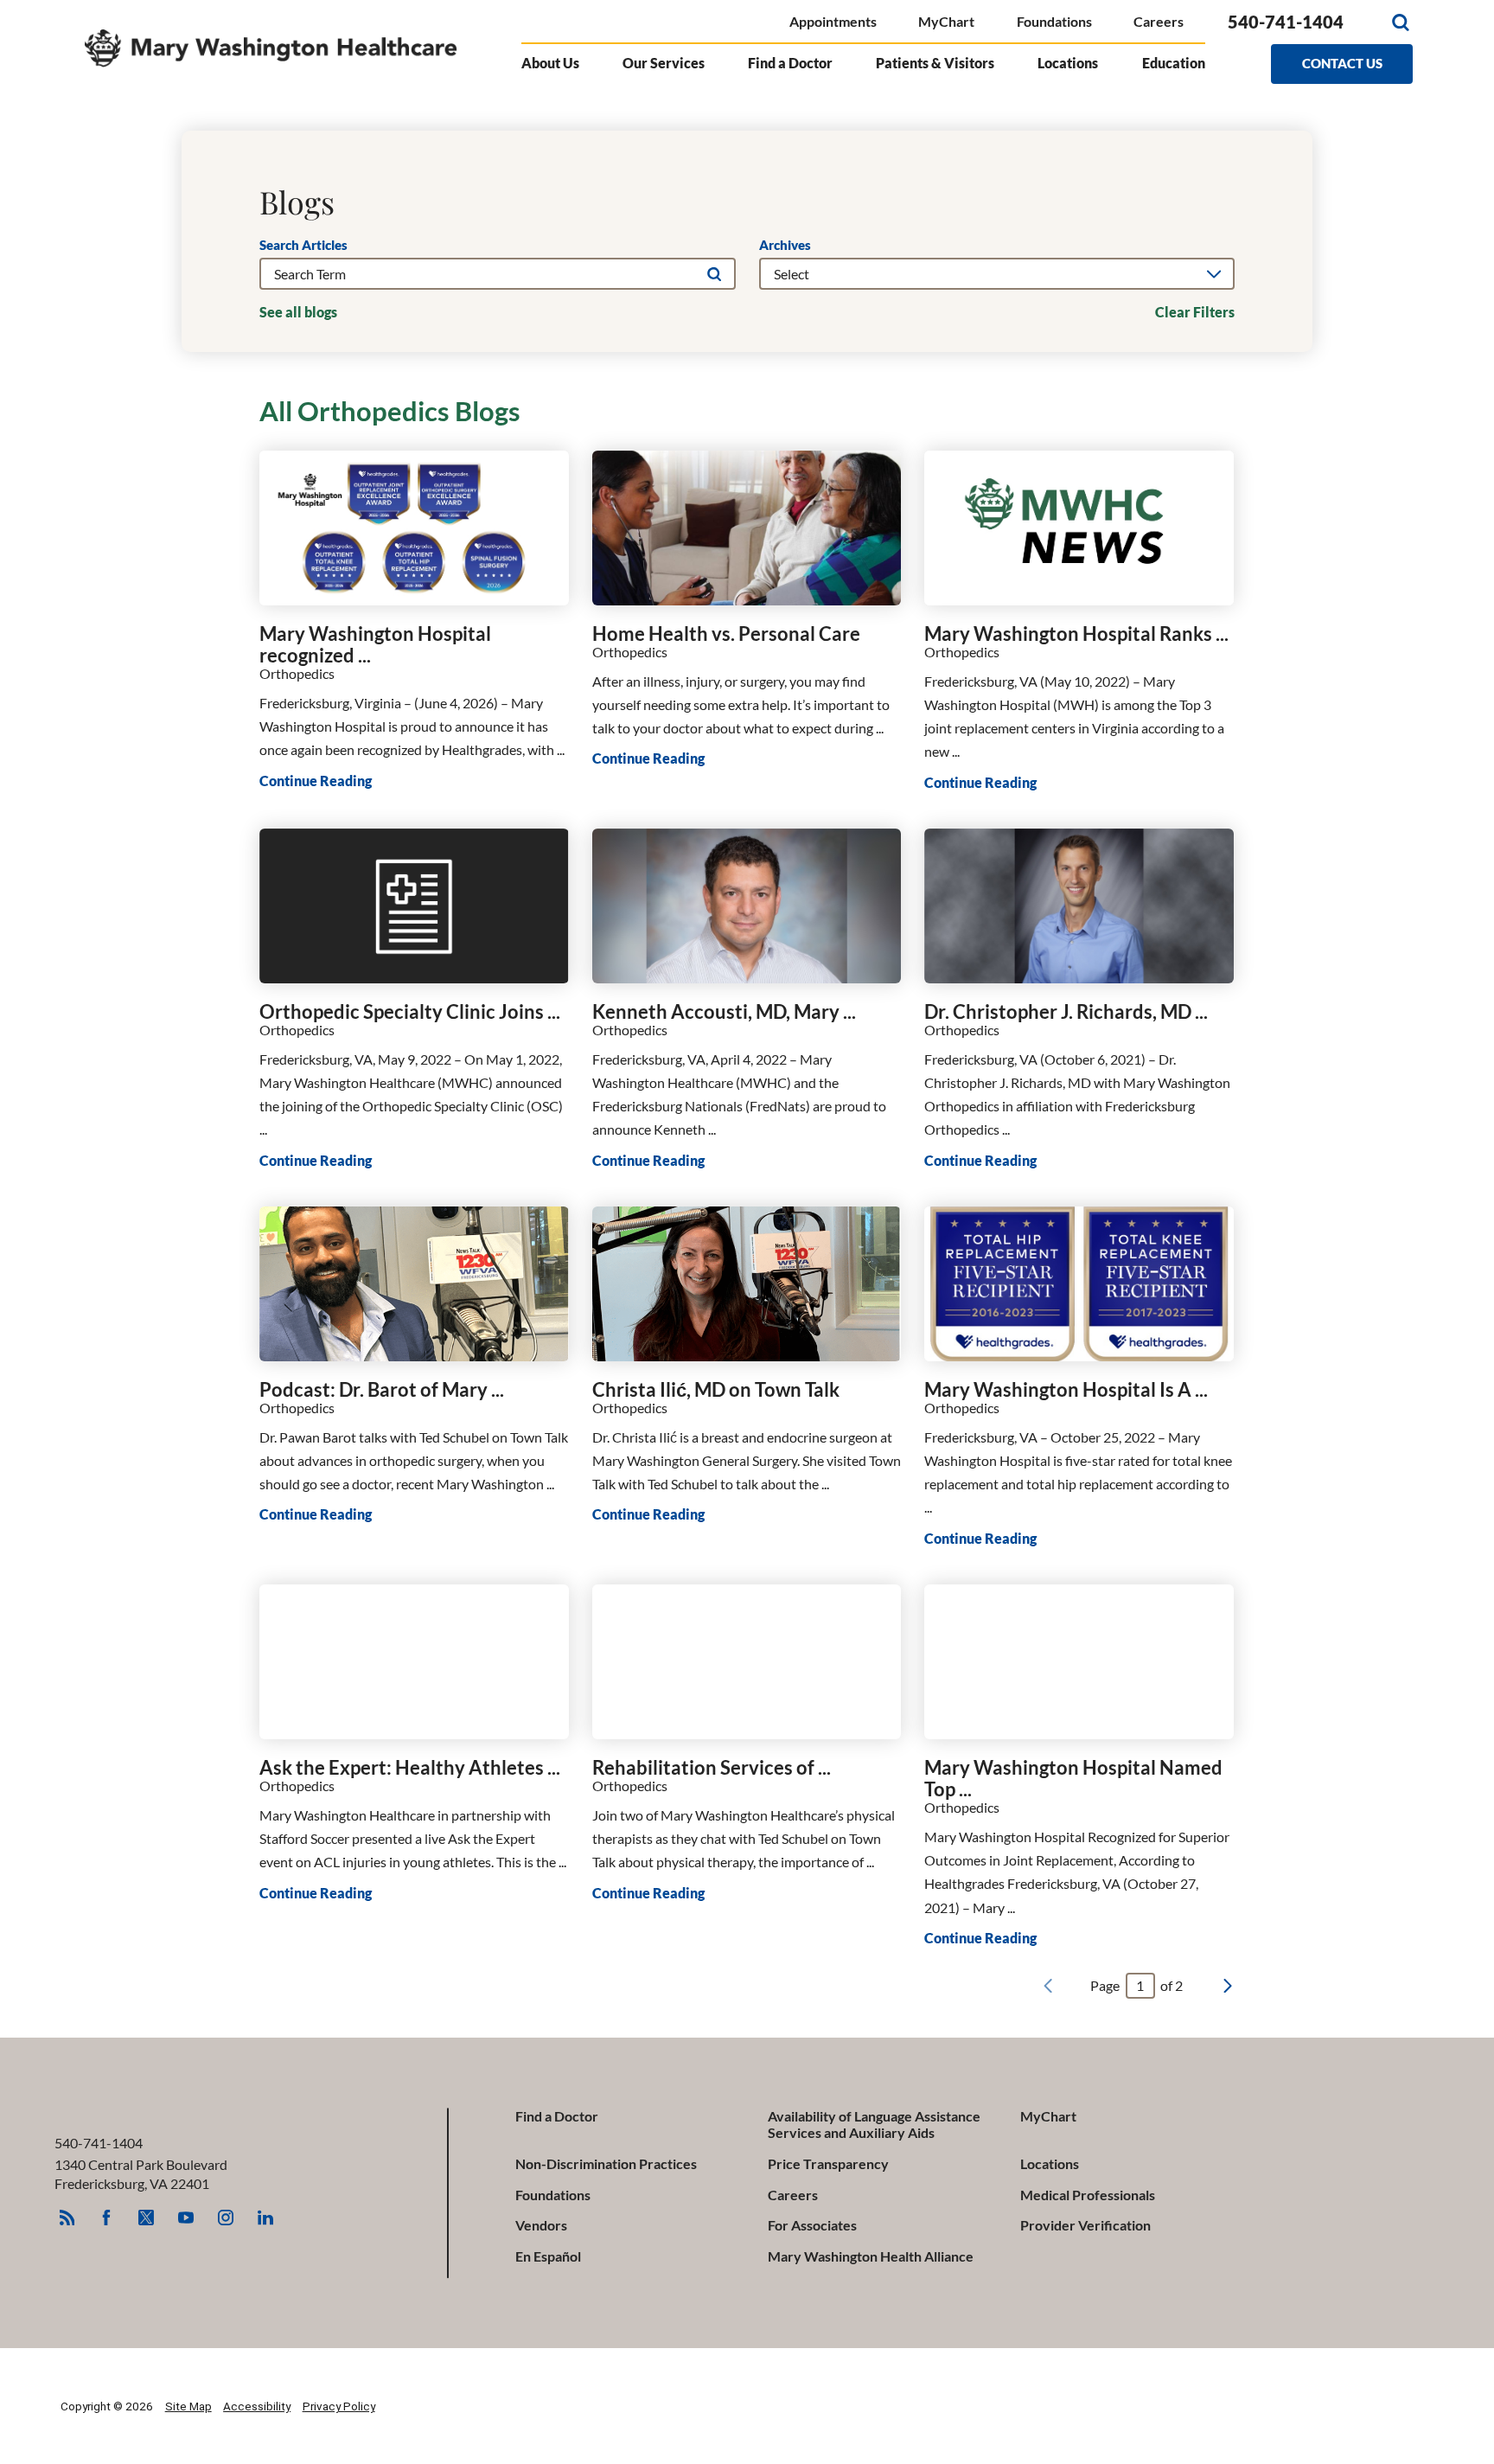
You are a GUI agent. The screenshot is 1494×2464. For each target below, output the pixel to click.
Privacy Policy (339, 2406)
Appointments (833, 21)
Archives (785, 245)
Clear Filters (1195, 312)
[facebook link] (106, 2218)
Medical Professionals (1088, 2195)
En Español (548, 2256)
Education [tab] (1174, 63)
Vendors (541, 2225)
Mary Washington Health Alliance (871, 2256)
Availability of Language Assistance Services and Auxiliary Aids (874, 2124)
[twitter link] (146, 2218)
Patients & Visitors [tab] (935, 63)
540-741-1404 (1286, 22)
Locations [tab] (1068, 63)
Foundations (1054, 21)
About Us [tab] (550, 63)
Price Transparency (828, 2163)
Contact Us (1342, 63)
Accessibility (257, 2406)
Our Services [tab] (664, 63)
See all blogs (298, 312)
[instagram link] (226, 2218)
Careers (1159, 21)
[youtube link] (186, 2218)
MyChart (946, 21)
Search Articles (303, 245)
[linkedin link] (265, 2218)
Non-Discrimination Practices (606, 2163)
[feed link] (67, 2218)
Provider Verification (1085, 2225)
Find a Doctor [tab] (790, 63)
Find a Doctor (557, 2116)
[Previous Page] (1048, 1986)
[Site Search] (1400, 22)
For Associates (812, 2225)
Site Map (188, 2406)
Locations (1050, 2163)
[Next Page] (1228, 1986)
